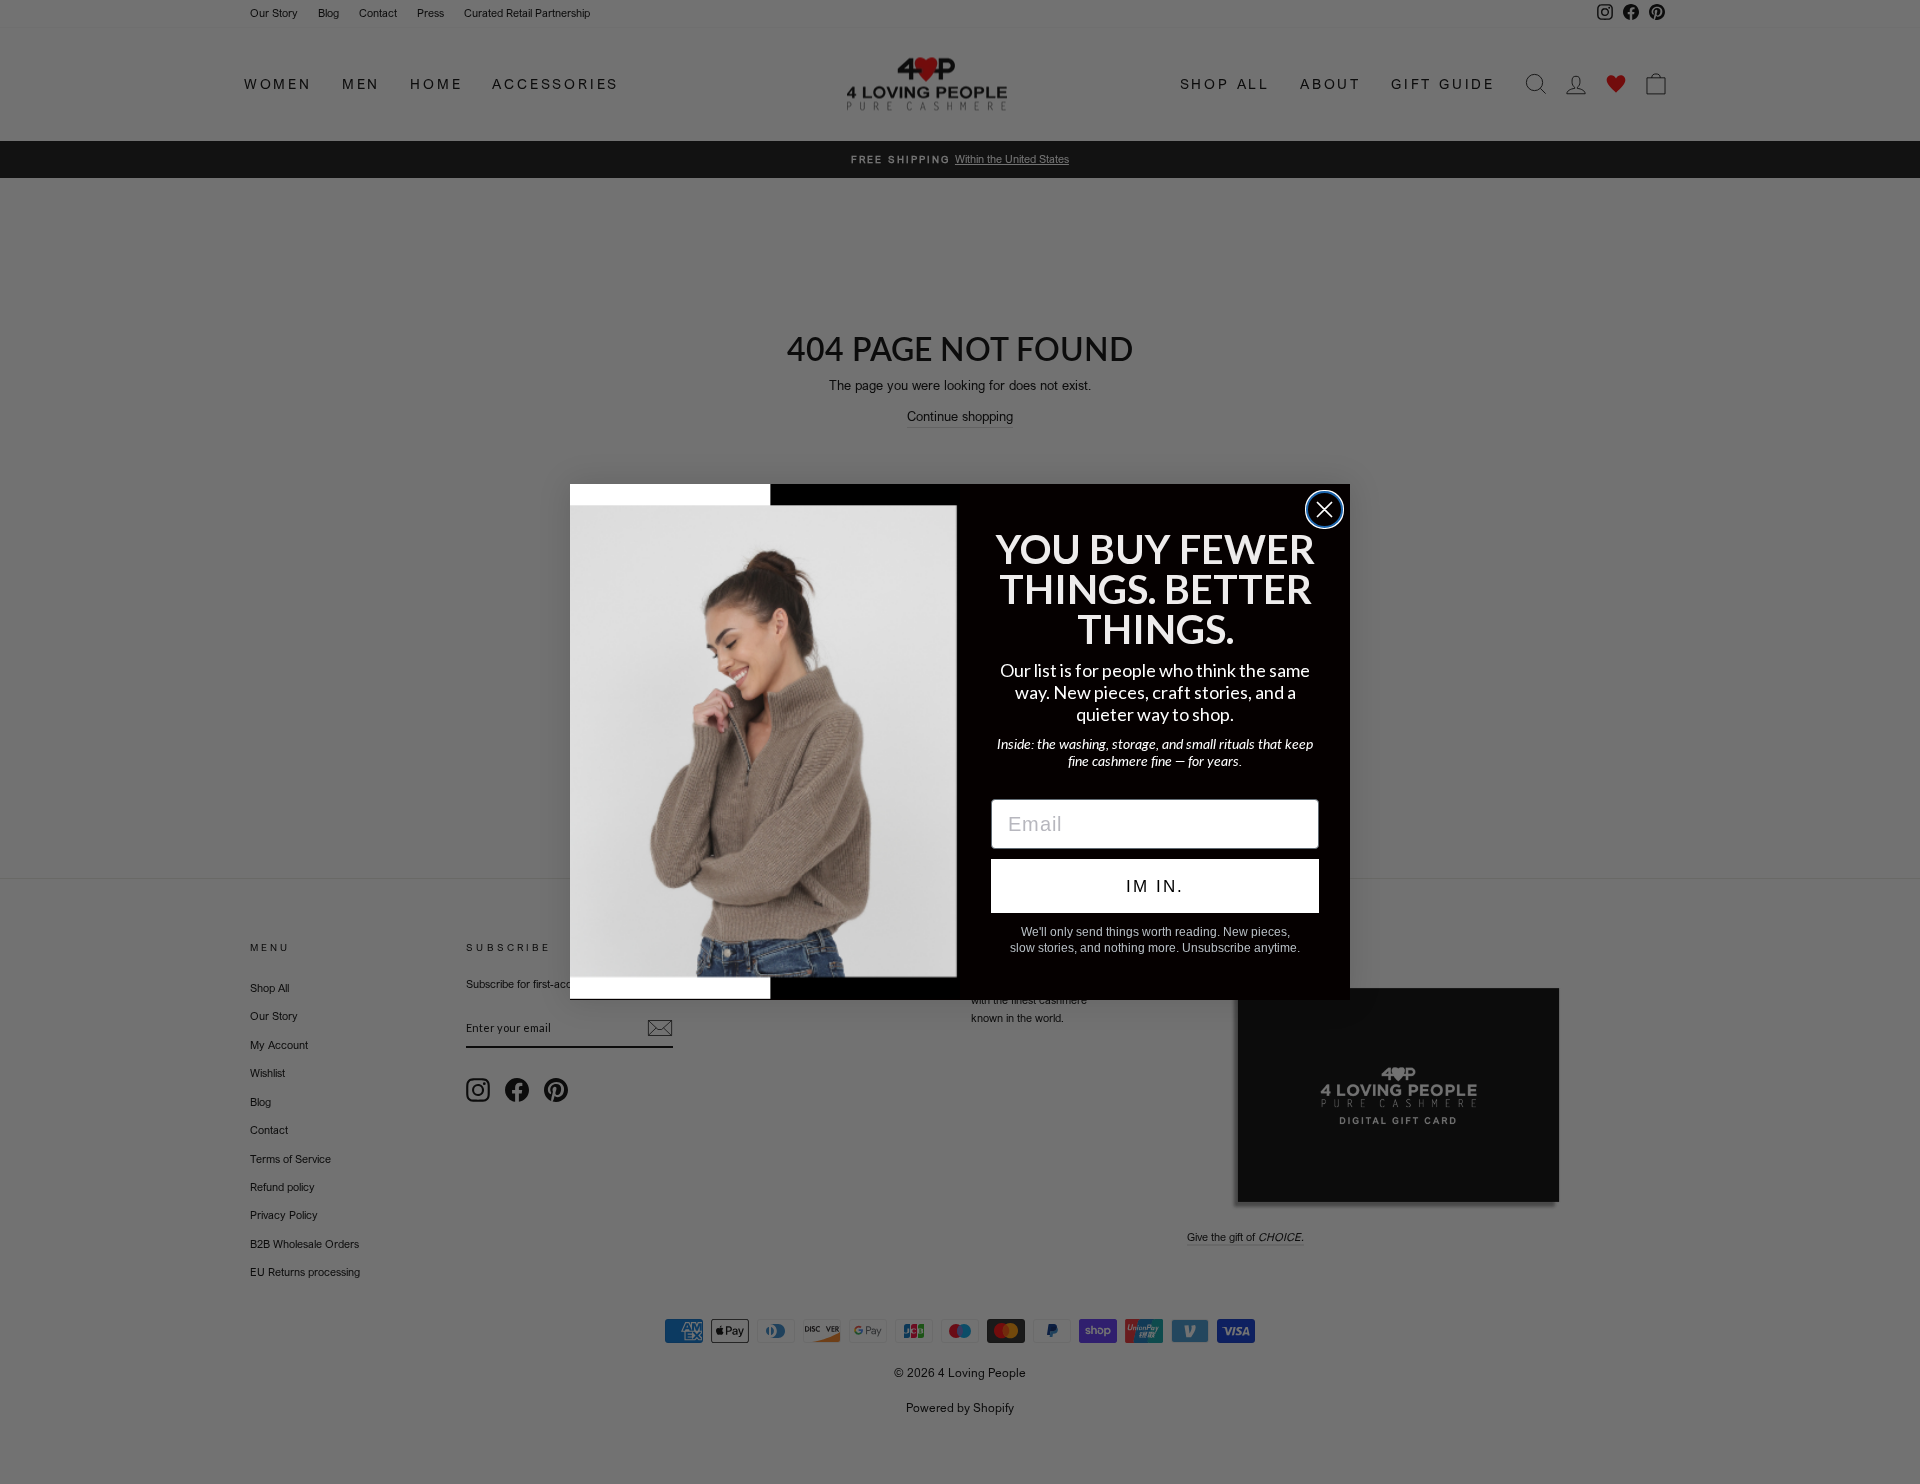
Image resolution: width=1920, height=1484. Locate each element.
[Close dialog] (1324, 509)
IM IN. (1155, 886)
